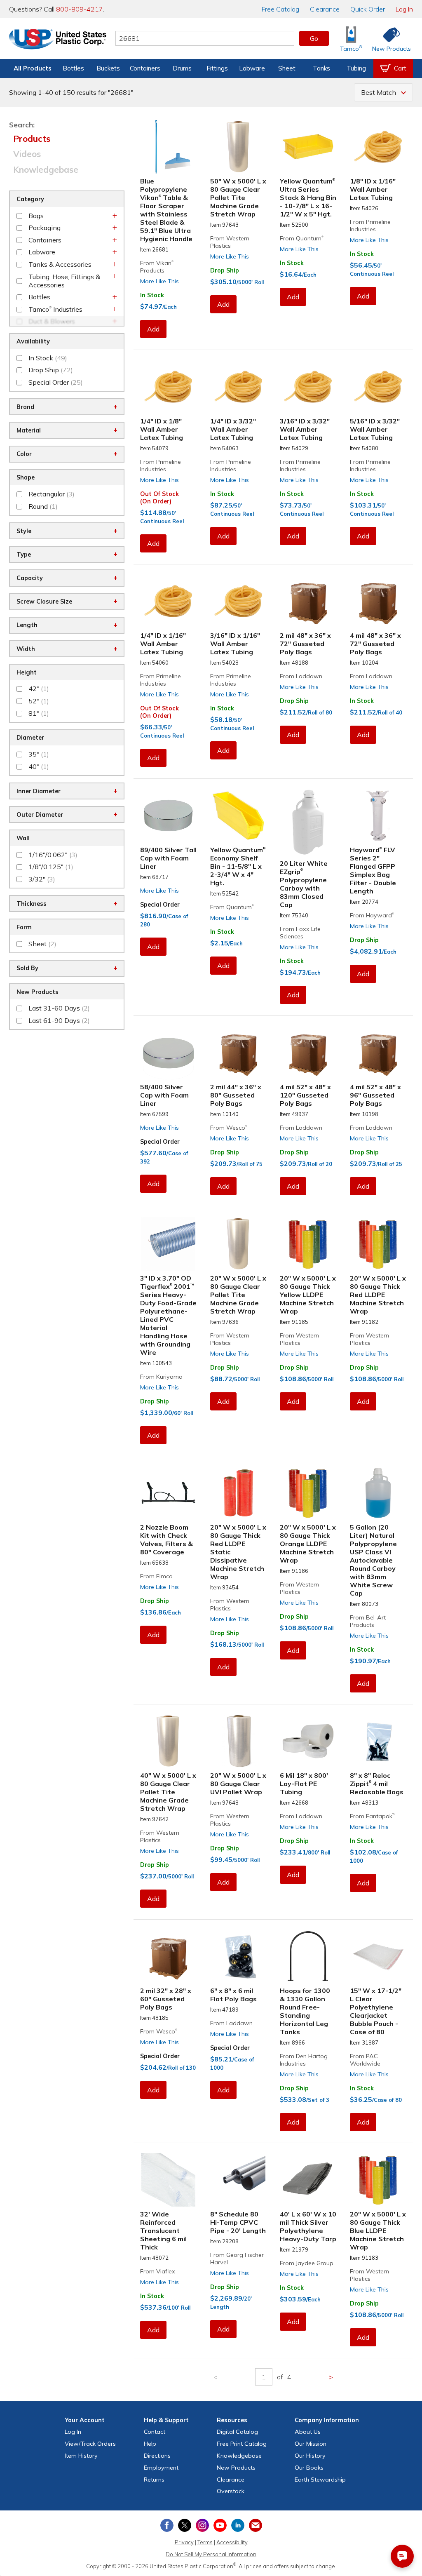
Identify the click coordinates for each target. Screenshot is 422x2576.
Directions (157, 2456)
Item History (81, 2456)
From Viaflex (158, 2271)
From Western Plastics (230, 242)
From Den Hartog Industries (304, 2060)
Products (32, 139)
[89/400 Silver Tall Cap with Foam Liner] (169, 816)
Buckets (108, 68)
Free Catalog (242, 2444)
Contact (155, 2432)
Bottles (73, 68)
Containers (145, 68)
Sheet (287, 68)
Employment (161, 2468)
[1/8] (378, 147)
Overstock (231, 2491)
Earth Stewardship (320, 2480)
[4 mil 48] (378, 601)
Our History (310, 2456)
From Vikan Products (157, 267)
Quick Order (368, 9)
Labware (252, 68)
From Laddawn (301, 676)
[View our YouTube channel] (220, 2525)
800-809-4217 (80, 9)
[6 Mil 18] (308, 1741)
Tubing (356, 68)
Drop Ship (225, 270)
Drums (182, 68)
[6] (239, 1957)
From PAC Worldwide (365, 2060)
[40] (169, 1741)
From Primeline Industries (370, 226)
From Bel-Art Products (368, 1621)
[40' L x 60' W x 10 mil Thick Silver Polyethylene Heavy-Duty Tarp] (308, 2180)
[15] (378, 1957)
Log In (404, 9)
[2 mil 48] (308, 601)
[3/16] (308, 387)
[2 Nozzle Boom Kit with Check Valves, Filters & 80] (169, 1493)
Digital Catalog (237, 2432)
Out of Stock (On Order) (159, 498)
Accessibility (232, 2542)
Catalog (280, 9)
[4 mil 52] (308, 1053)
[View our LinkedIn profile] (238, 2525)
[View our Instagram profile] (202, 2525)
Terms (205, 2542)
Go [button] (314, 38)
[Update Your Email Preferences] (256, 2525)
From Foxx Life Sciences (300, 933)
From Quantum (302, 238)
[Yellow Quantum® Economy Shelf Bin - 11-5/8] (239, 816)
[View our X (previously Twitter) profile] (185, 2525)
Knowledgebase (46, 169)
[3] (169, 1244)
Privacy (184, 2542)
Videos (27, 154)
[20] (239, 1244)
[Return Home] (58, 40)
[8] (378, 1741)
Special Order (160, 905)
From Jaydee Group (307, 2263)
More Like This (159, 281)
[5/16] (378, 387)
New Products (236, 2468)
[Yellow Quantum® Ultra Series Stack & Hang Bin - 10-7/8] (308, 147)
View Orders (90, 2444)
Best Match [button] (379, 92)
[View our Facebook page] (167, 2525)
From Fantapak (373, 1816)
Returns (154, 2480)
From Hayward (372, 915)
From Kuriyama (161, 1377)
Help (150, 2444)
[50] (239, 147)
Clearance (325, 9)
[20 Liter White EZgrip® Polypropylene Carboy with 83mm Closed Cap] (308, 822)
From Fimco (156, 1576)
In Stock (152, 295)
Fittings (217, 68)
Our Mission (311, 2444)
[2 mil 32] (169, 1957)
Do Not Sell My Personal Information (211, 2554)
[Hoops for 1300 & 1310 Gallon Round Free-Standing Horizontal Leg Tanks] (308, 1957)
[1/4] (169, 387)
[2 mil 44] (239, 1053)
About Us (308, 2432)
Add (153, 329)
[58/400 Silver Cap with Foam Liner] (169, 1053)
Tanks (321, 68)
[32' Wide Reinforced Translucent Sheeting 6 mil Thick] (169, 2180)
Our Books (309, 2468)
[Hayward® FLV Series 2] (378, 816)
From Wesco (229, 1128)
